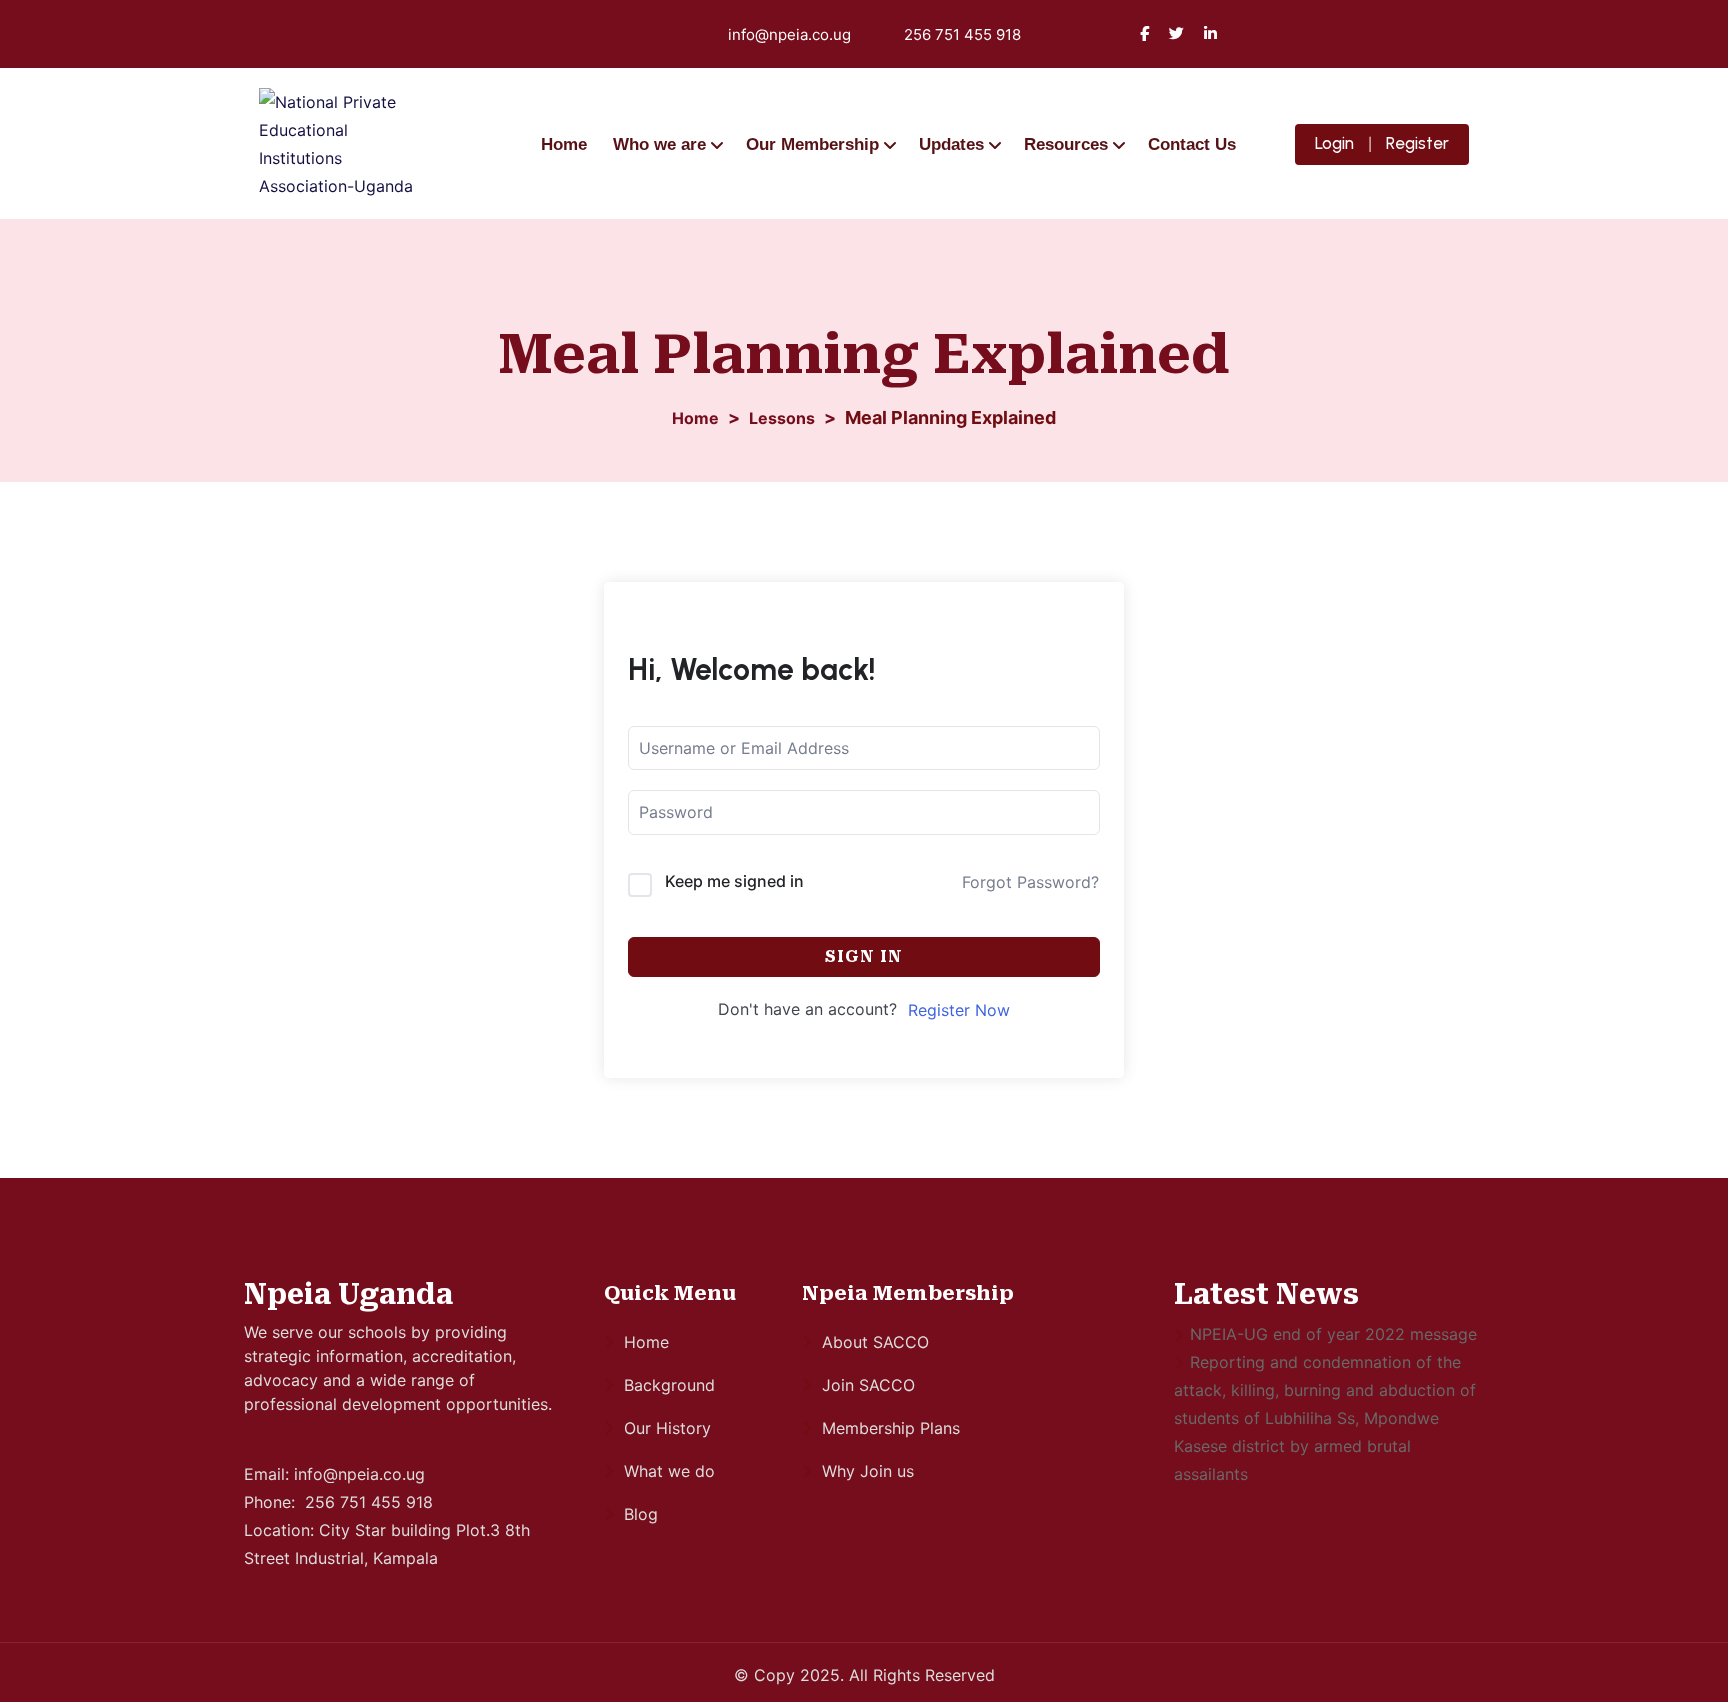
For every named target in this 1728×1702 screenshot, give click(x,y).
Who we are (659, 144)
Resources (1066, 144)
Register (1417, 143)
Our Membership (812, 144)
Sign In (864, 956)
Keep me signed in (734, 881)
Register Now (959, 1010)
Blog (641, 1514)
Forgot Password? (1030, 882)
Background (669, 1385)
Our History (667, 1428)
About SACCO (875, 1342)
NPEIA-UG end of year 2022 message (1333, 1334)
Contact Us (1192, 144)
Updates (951, 144)
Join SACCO (868, 1385)
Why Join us (868, 1471)
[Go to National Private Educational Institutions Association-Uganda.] (695, 418)
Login (1334, 143)
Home (564, 144)
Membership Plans (891, 1428)
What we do (669, 1471)
